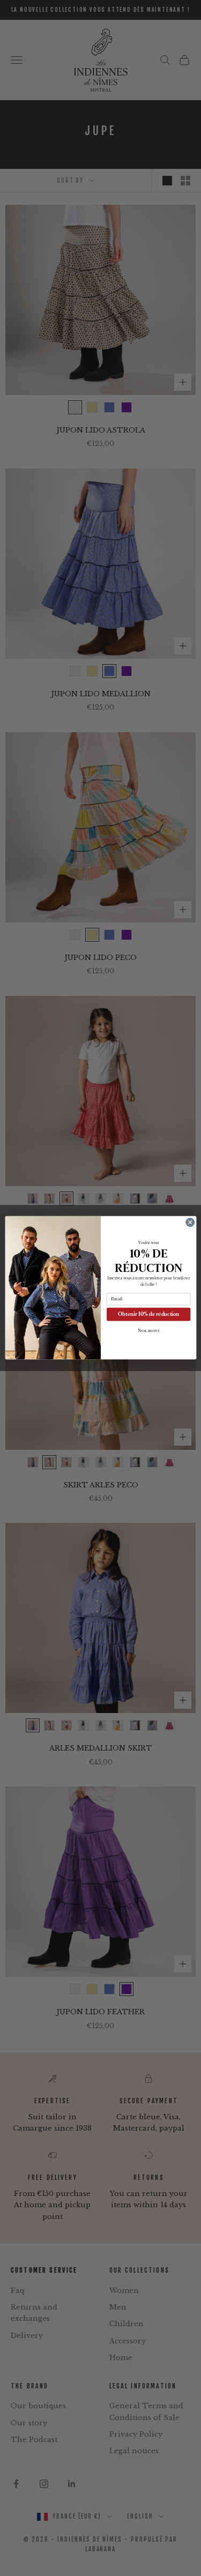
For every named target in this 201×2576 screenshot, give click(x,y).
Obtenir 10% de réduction (148, 1315)
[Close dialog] (190, 1223)
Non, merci (148, 1331)
